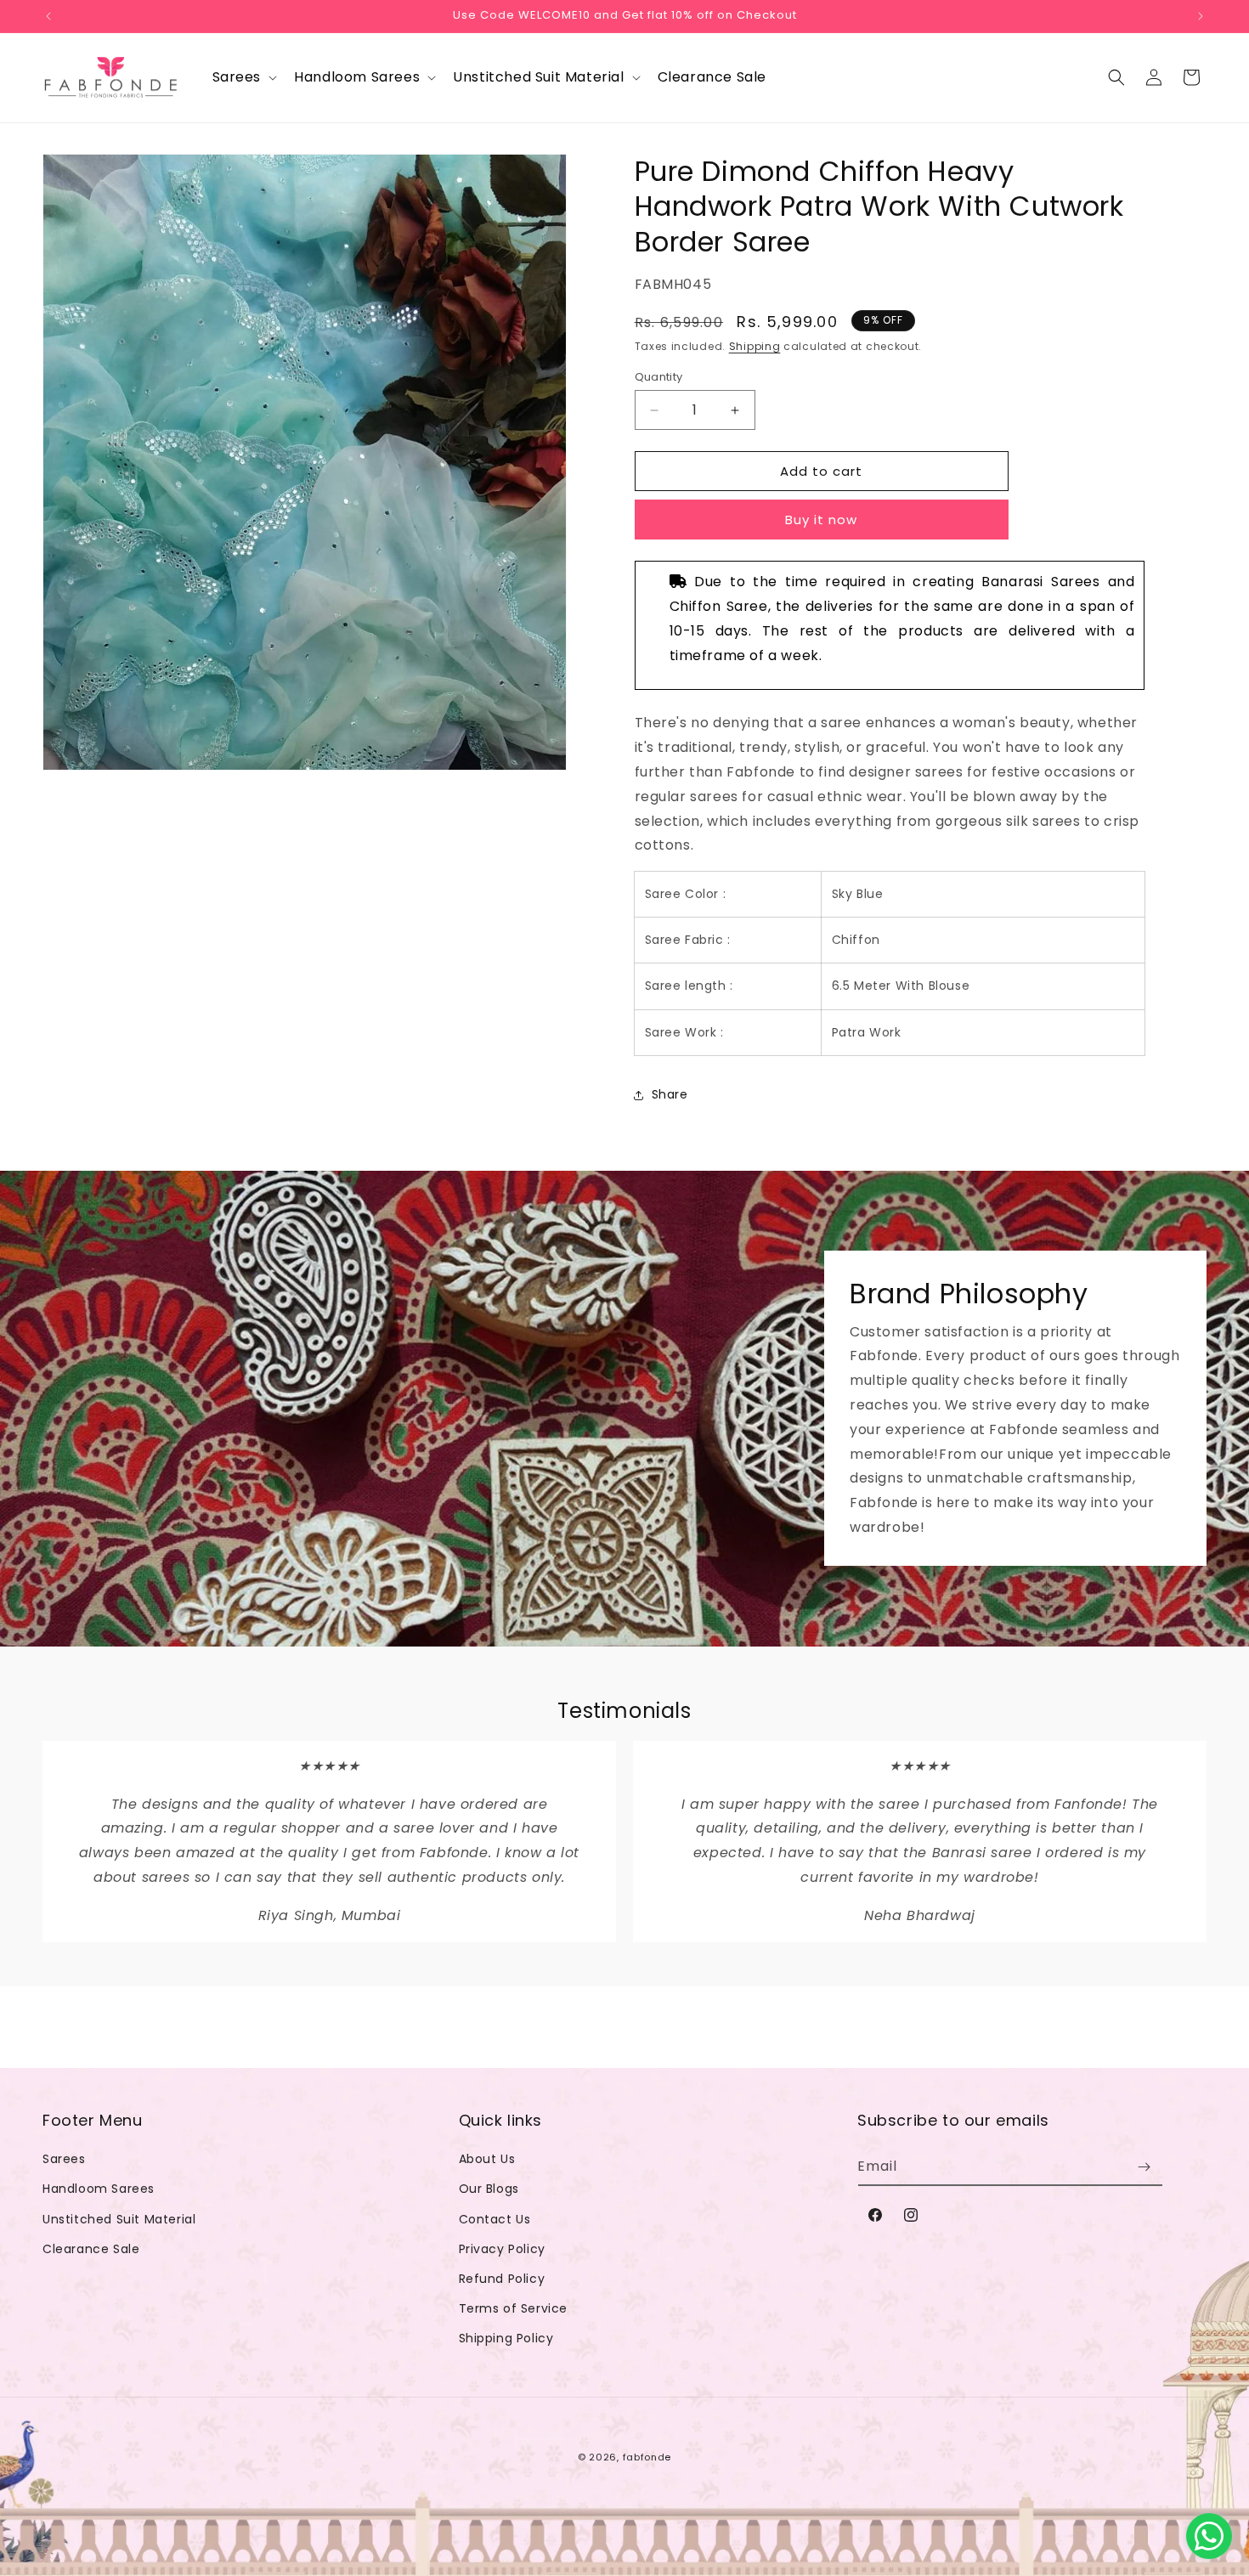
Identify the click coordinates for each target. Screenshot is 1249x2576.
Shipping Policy (506, 2338)
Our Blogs (489, 2189)
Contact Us (495, 2219)
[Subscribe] (1144, 2167)
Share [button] (670, 1094)
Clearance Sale (91, 2249)
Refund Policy (502, 2279)
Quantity (659, 377)
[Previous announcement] (48, 16)
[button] (243, 78)
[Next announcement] (1201, 16)
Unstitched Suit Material (119, 2219)
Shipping (755, 346)
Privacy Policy (502, 2249)
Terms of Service (514, 2308)
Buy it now (821, 520)
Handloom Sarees (99, 2189)
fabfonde (647, 2457)
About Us (487, 2159)
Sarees (64, 2159)
